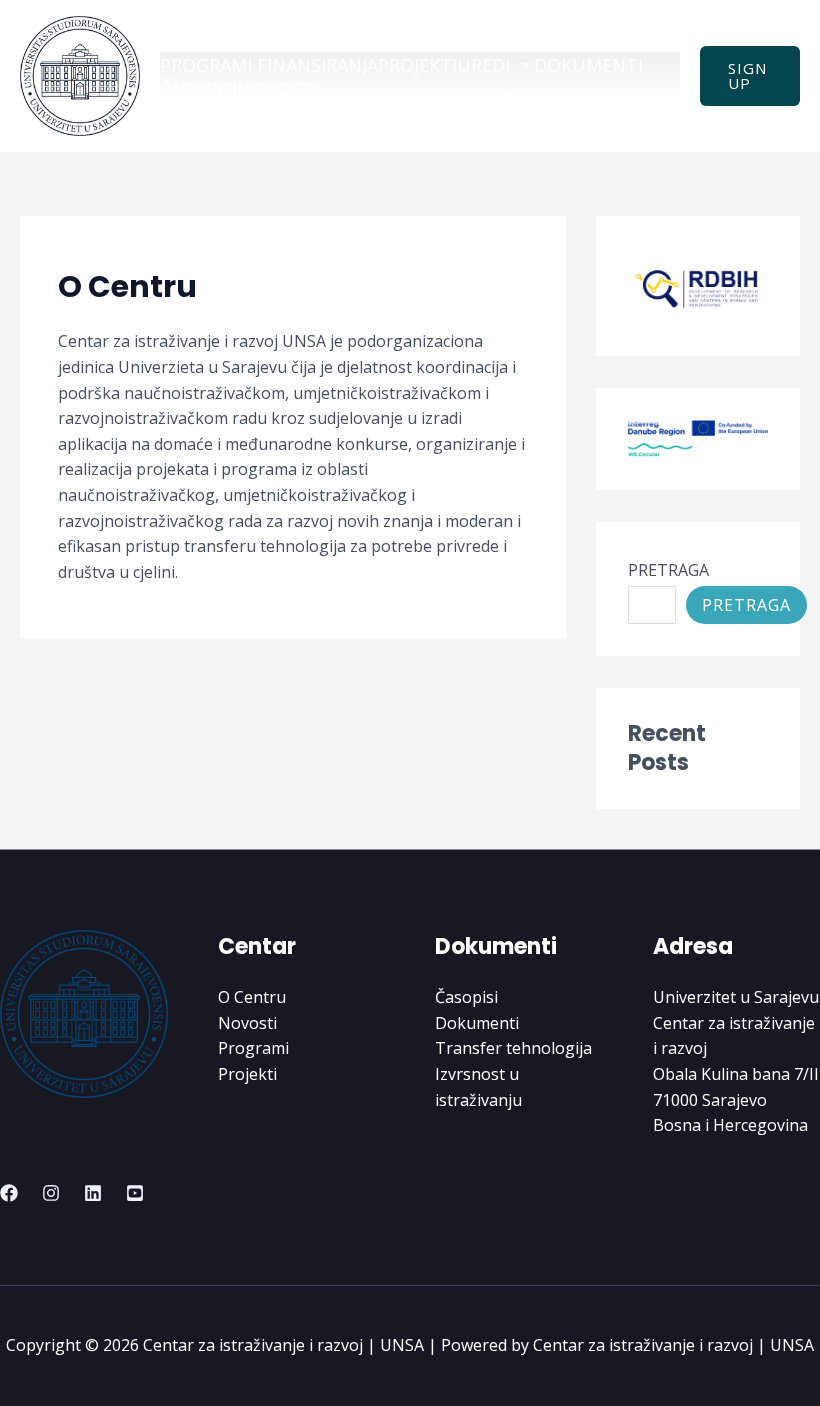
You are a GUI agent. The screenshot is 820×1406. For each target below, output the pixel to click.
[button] (750, 76)
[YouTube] (135, 1193)
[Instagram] (51, 1193)
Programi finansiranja (269, 65)
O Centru (252, 997)
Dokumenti (588, 65)
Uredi (483, 65)
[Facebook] (9, 1193)
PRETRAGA (668, 570)
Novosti (277, 89)
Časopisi (198, 89)
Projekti (417, 65)
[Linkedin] (93, 1193)
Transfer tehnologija (513, 1048)
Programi (253, 1048)
